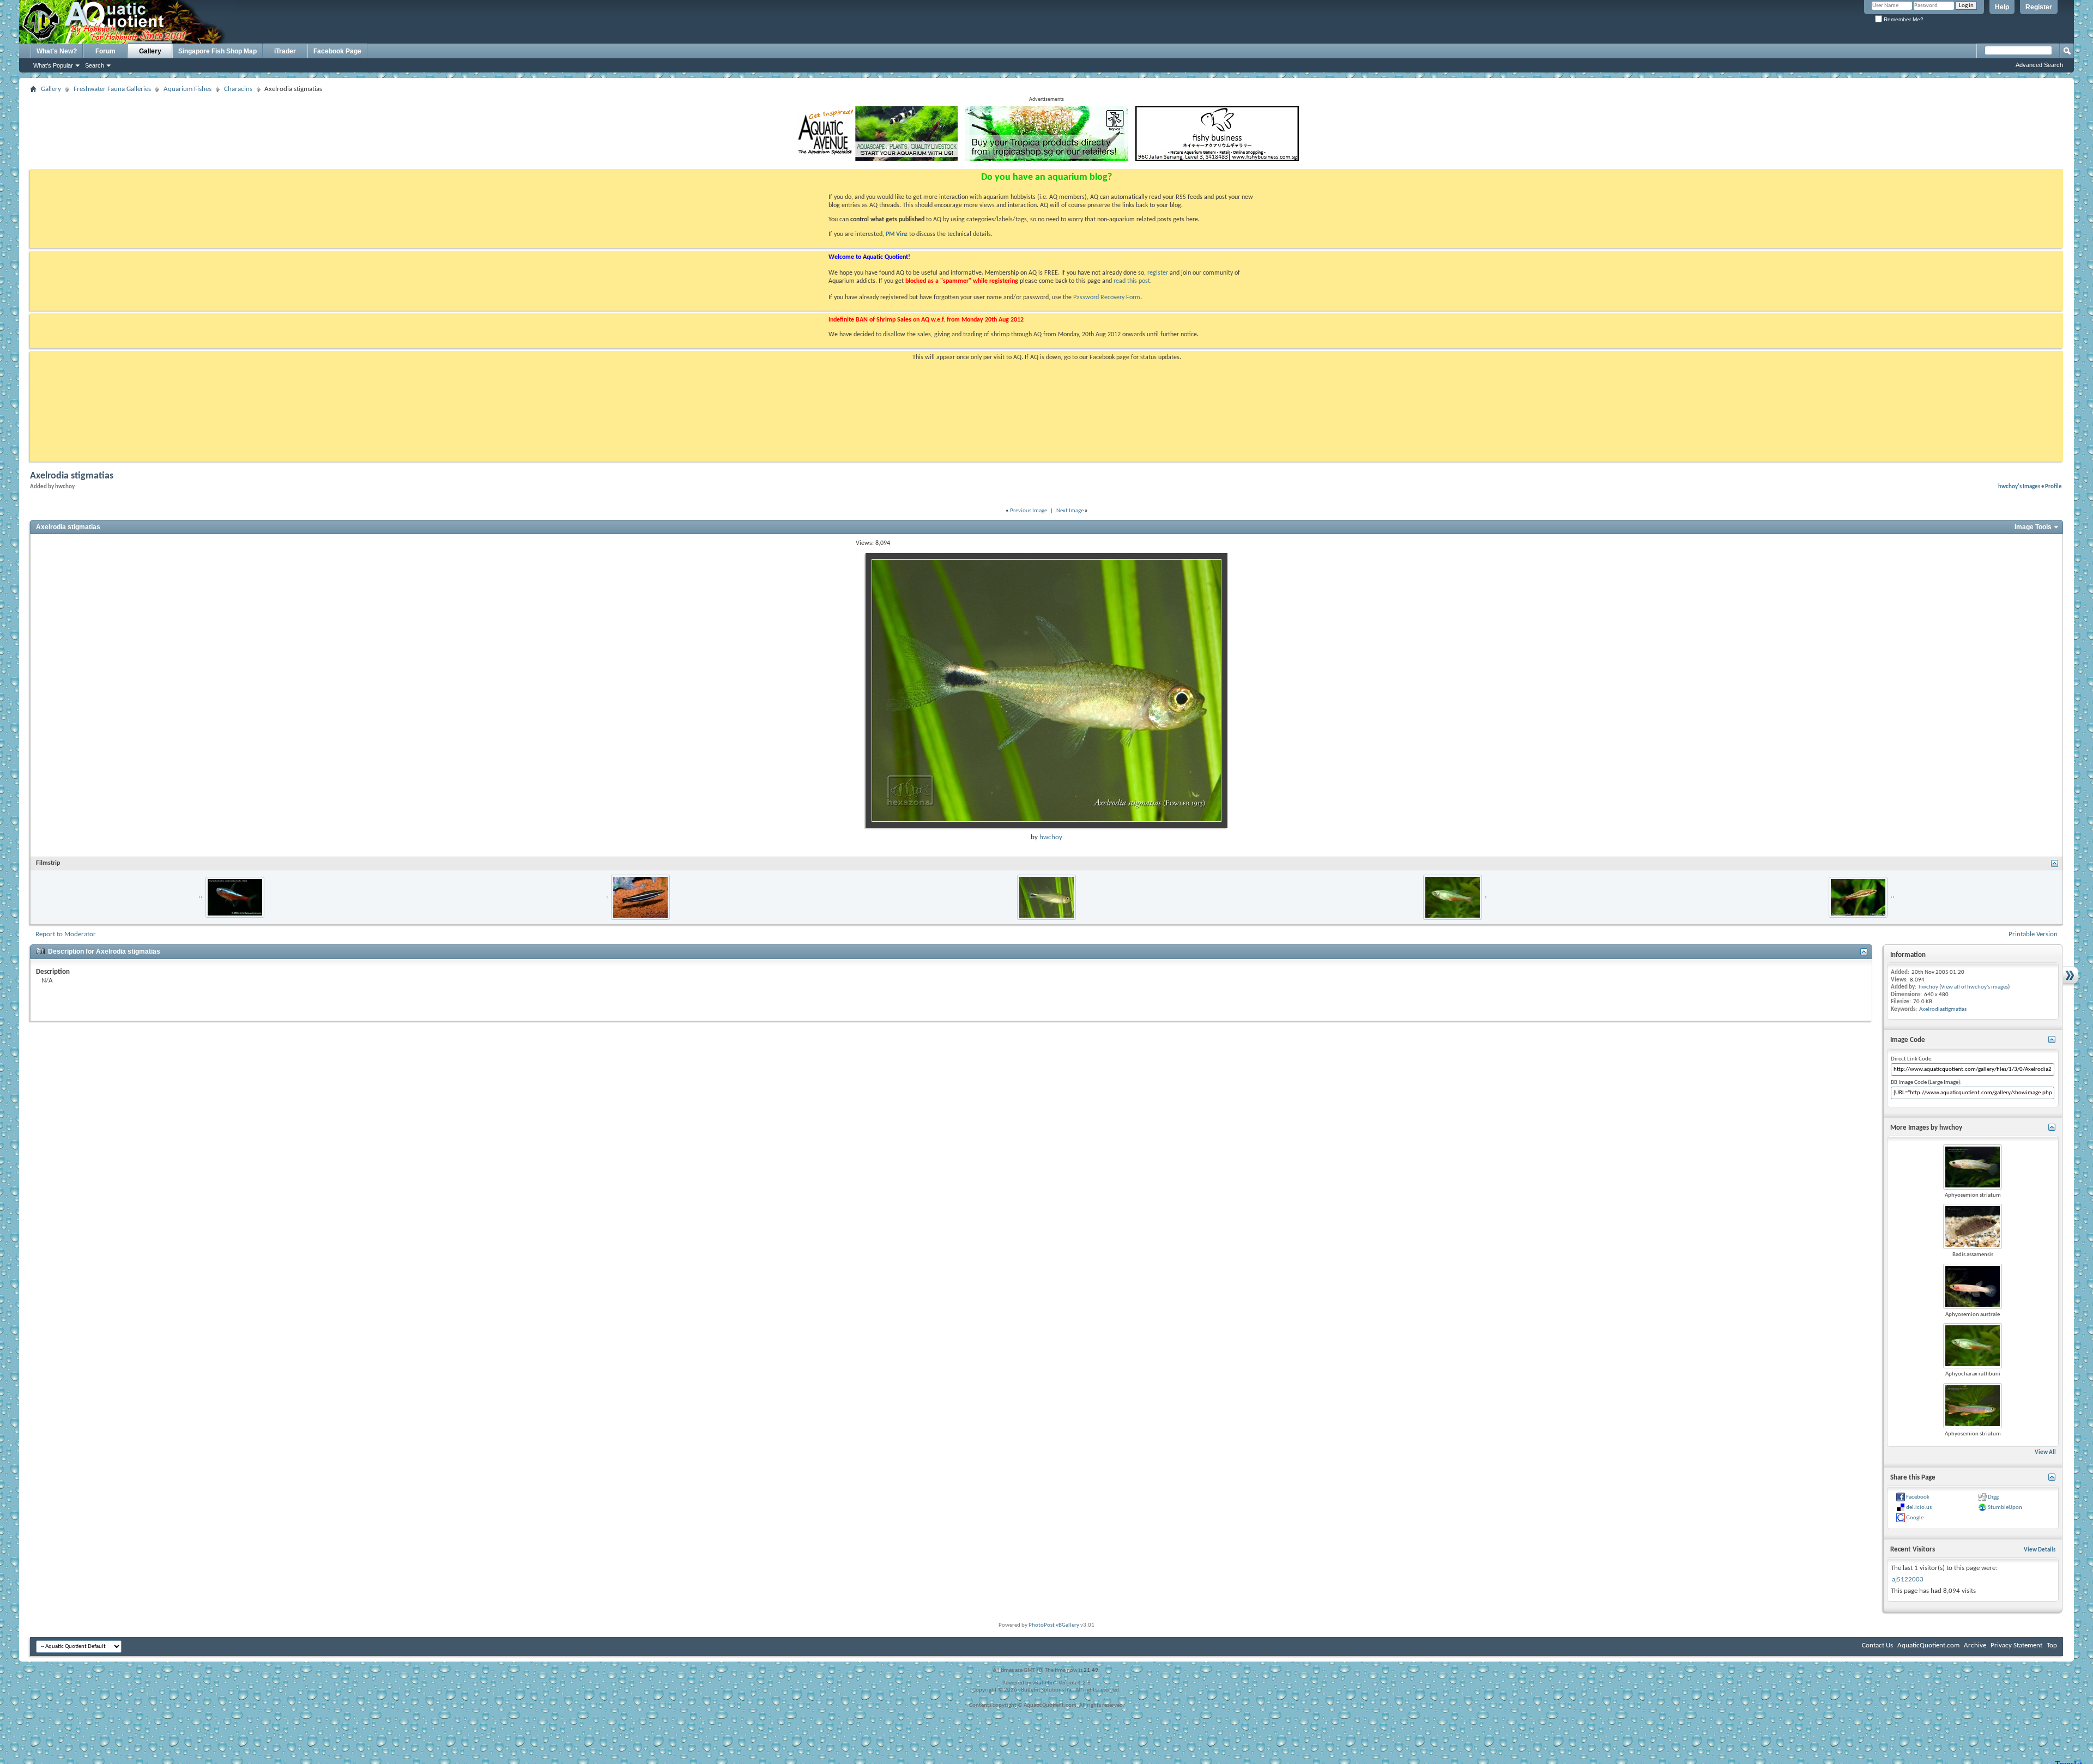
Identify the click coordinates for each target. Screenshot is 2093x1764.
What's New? (57, 51)
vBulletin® (1045, 1683)
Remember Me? (1903, 19)
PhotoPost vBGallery (1054, 1625)
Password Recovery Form (1107, 298)
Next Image (1070, 511)
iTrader (285, 51)
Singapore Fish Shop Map (217, 51)
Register (2039, 7)
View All (2045, 1453)
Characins (238, 89)
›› (1892, 897)
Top (2052, 1645)
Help (2002, 7)
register (1158, 273)
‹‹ (201, 897)
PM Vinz (897, 234)
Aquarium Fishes (187, 89)
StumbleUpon (2005, 1508)
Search (95, 65)
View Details (2040, 1550)
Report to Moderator (66, 934)
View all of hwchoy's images (1974, 987)
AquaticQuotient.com (1928, 1645)
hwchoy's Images (2019, 487)
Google (1915, 1518)
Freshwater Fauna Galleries (112, 89)
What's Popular (53, 65)
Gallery (150, 51)
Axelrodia (1931, 1010)
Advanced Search (2039, 65)
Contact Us (1877, 1645)
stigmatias (1955, 1010)
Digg (1993, 1497)
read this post (1132, 281)
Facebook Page (337, 51)
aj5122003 (1908, 1580)
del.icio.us (1919, 1508)
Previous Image (1029, 511)
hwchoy (1051, 837)
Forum (105, 51)
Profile (2053, 487)
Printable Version (2033, 934)
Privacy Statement (2016, 1645)
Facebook (1918, 1497)
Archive (1975, 1645)
